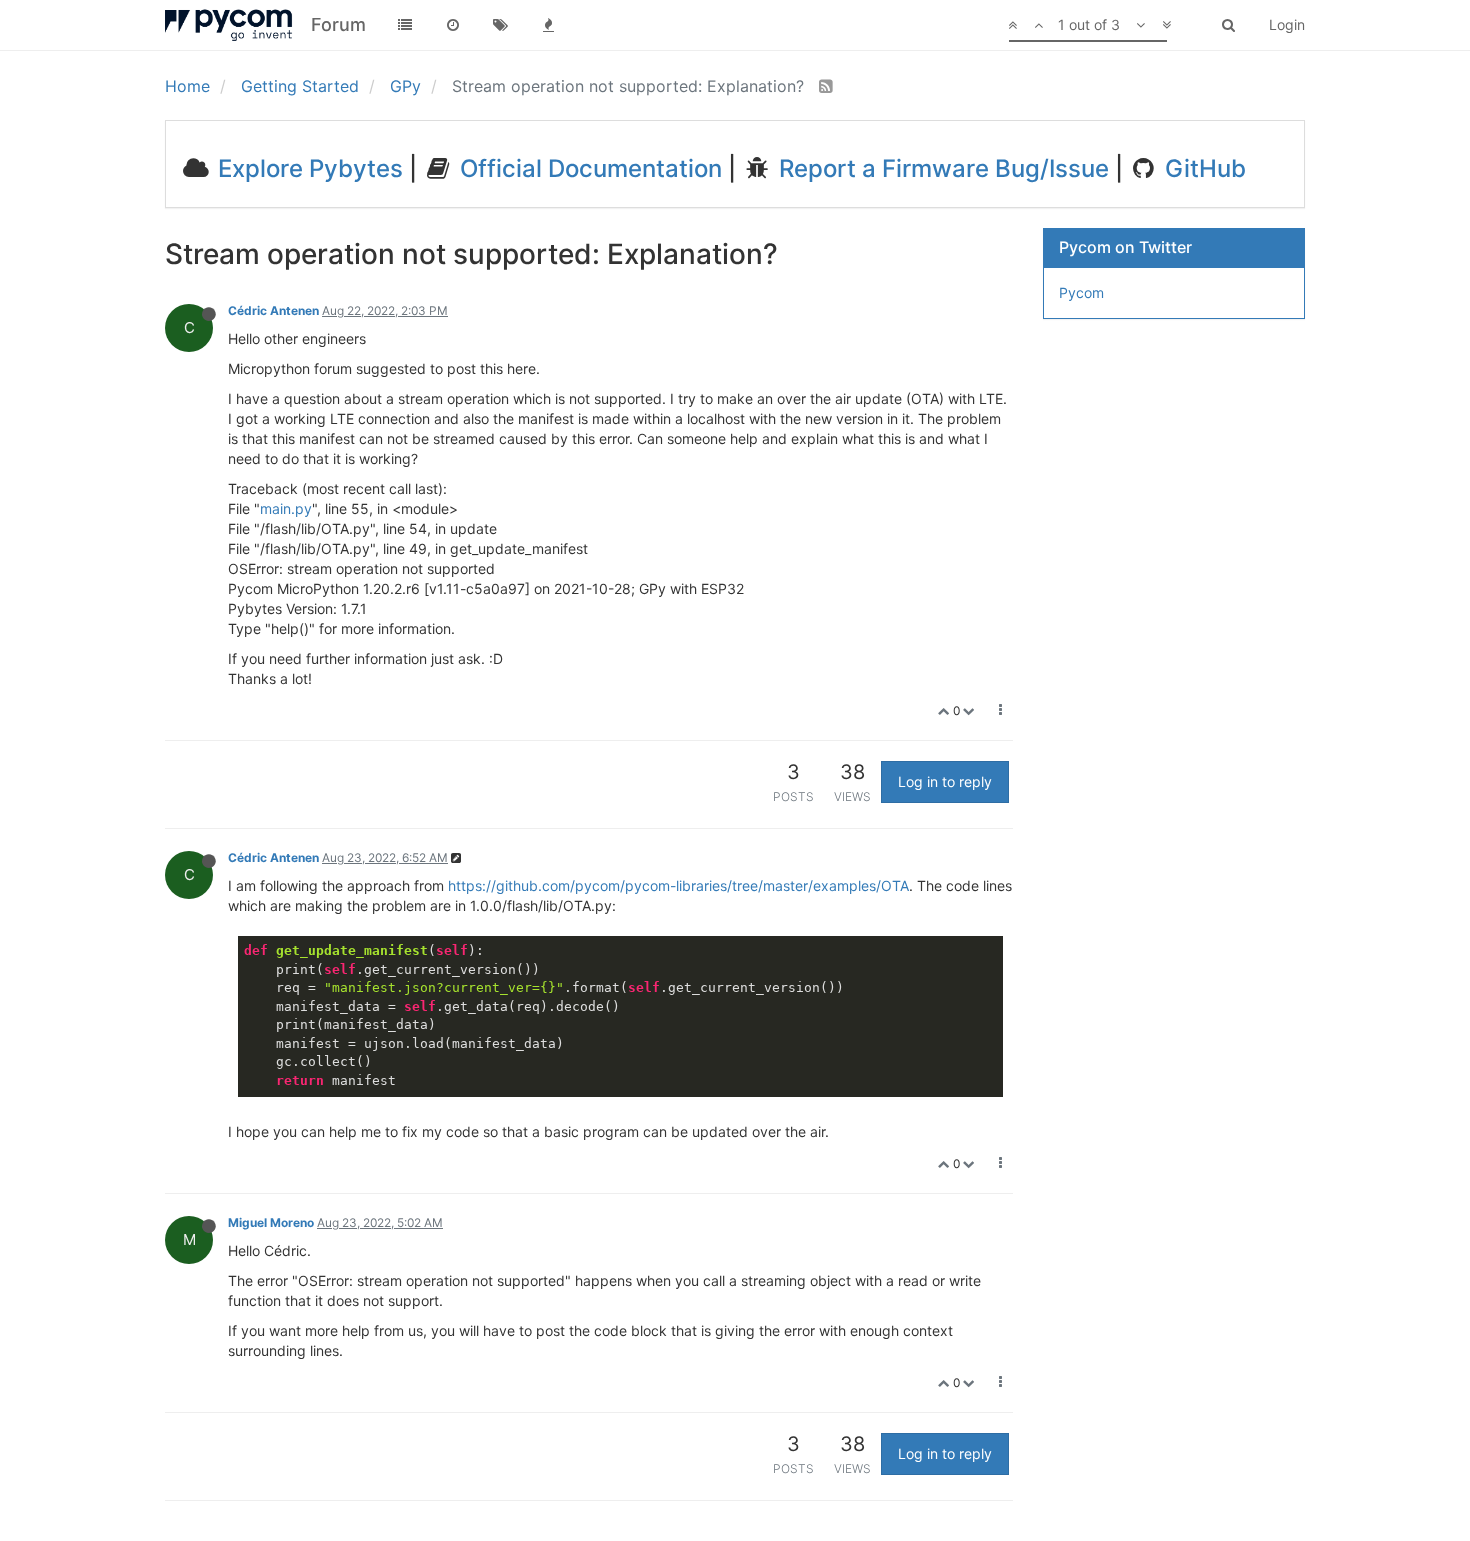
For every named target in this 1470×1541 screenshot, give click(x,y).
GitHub (1202, 168)
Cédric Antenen (273, 310)
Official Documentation (588, 168)
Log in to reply (945, 781)
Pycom (1081, 292)
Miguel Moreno (271, 1222)
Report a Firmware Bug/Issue (941, 168)
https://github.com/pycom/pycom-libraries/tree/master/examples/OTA (678, 885)
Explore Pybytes (307, 168)
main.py (286, 508)
